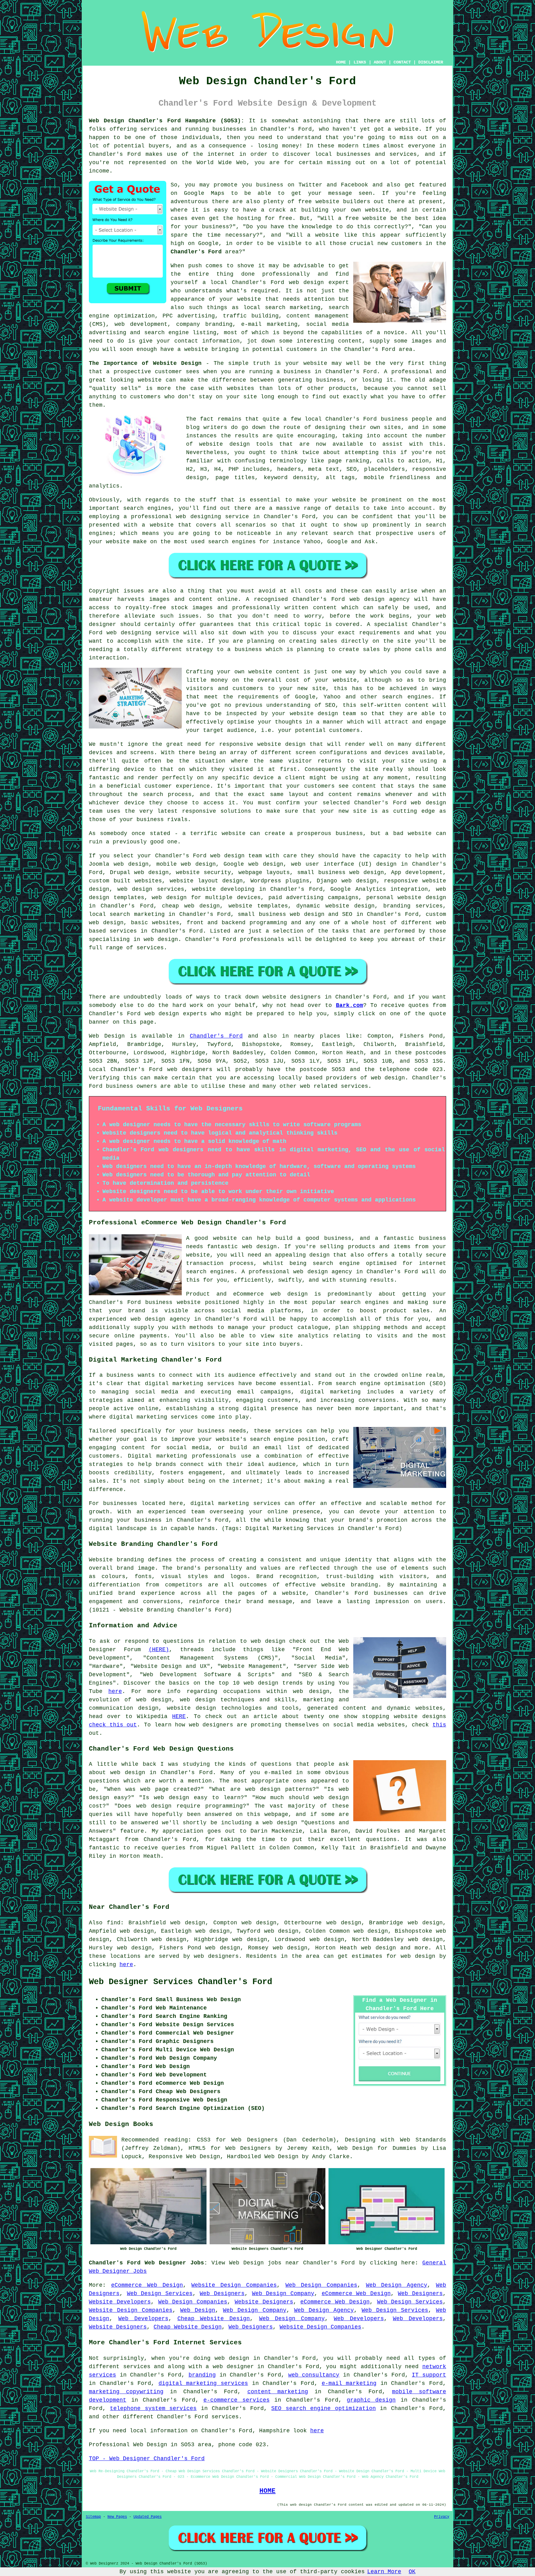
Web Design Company (283, 2294)
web (215, 856)
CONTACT (402, 62)
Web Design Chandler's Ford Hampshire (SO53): (167, 121)
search (343, 533)
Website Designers (264, 2302)
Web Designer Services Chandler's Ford (181, 1982)
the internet (214, 154)
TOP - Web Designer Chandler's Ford (147, 2459)
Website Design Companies (234, 2285)
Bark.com (350, 1005)
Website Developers (120, 2302)
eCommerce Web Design (147, 2285)
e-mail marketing (349, 2383)
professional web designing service (190, 517)
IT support (429, 2375)
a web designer (230, 2367)
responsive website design (262, 744)
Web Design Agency (397, 2285)
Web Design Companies (321, 2285)
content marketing (278, 2392)
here (115, 1691)
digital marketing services (203, 2383)
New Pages (117, 2517)
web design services (151, 889)
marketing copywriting (126, 2392)
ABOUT (380, 62)
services (123, 931)
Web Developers (143, 2319)
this (439, 1725)
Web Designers (222, 2294)
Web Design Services (160, 2294)
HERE (179, 1717)
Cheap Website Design (214, 2319)
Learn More (384, 2572)
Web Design (107, 1036)
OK (412, 2572)
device (134, 769)
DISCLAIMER (431, 62)
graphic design (371, 2400)
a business (244, 649)
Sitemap (93, 2517)
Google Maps (204, 193)
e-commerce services (237, 2400)
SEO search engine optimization (323, 2408)
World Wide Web (222, 163)
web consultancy (314, 2375)
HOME (341, 62)
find (114, 1923)
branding (202, 2375)
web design (388, 1078)
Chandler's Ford (196, 252)
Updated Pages (148, 2517)
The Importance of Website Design (145, 363)
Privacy (442, 2517)
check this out (113, 1725)
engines (101, 533)
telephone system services (153, 2408)
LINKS (360, 62)
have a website (184, 349)
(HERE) (159, 1650)
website (407, 129)
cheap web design (191, 906)
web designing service (143, 633)
